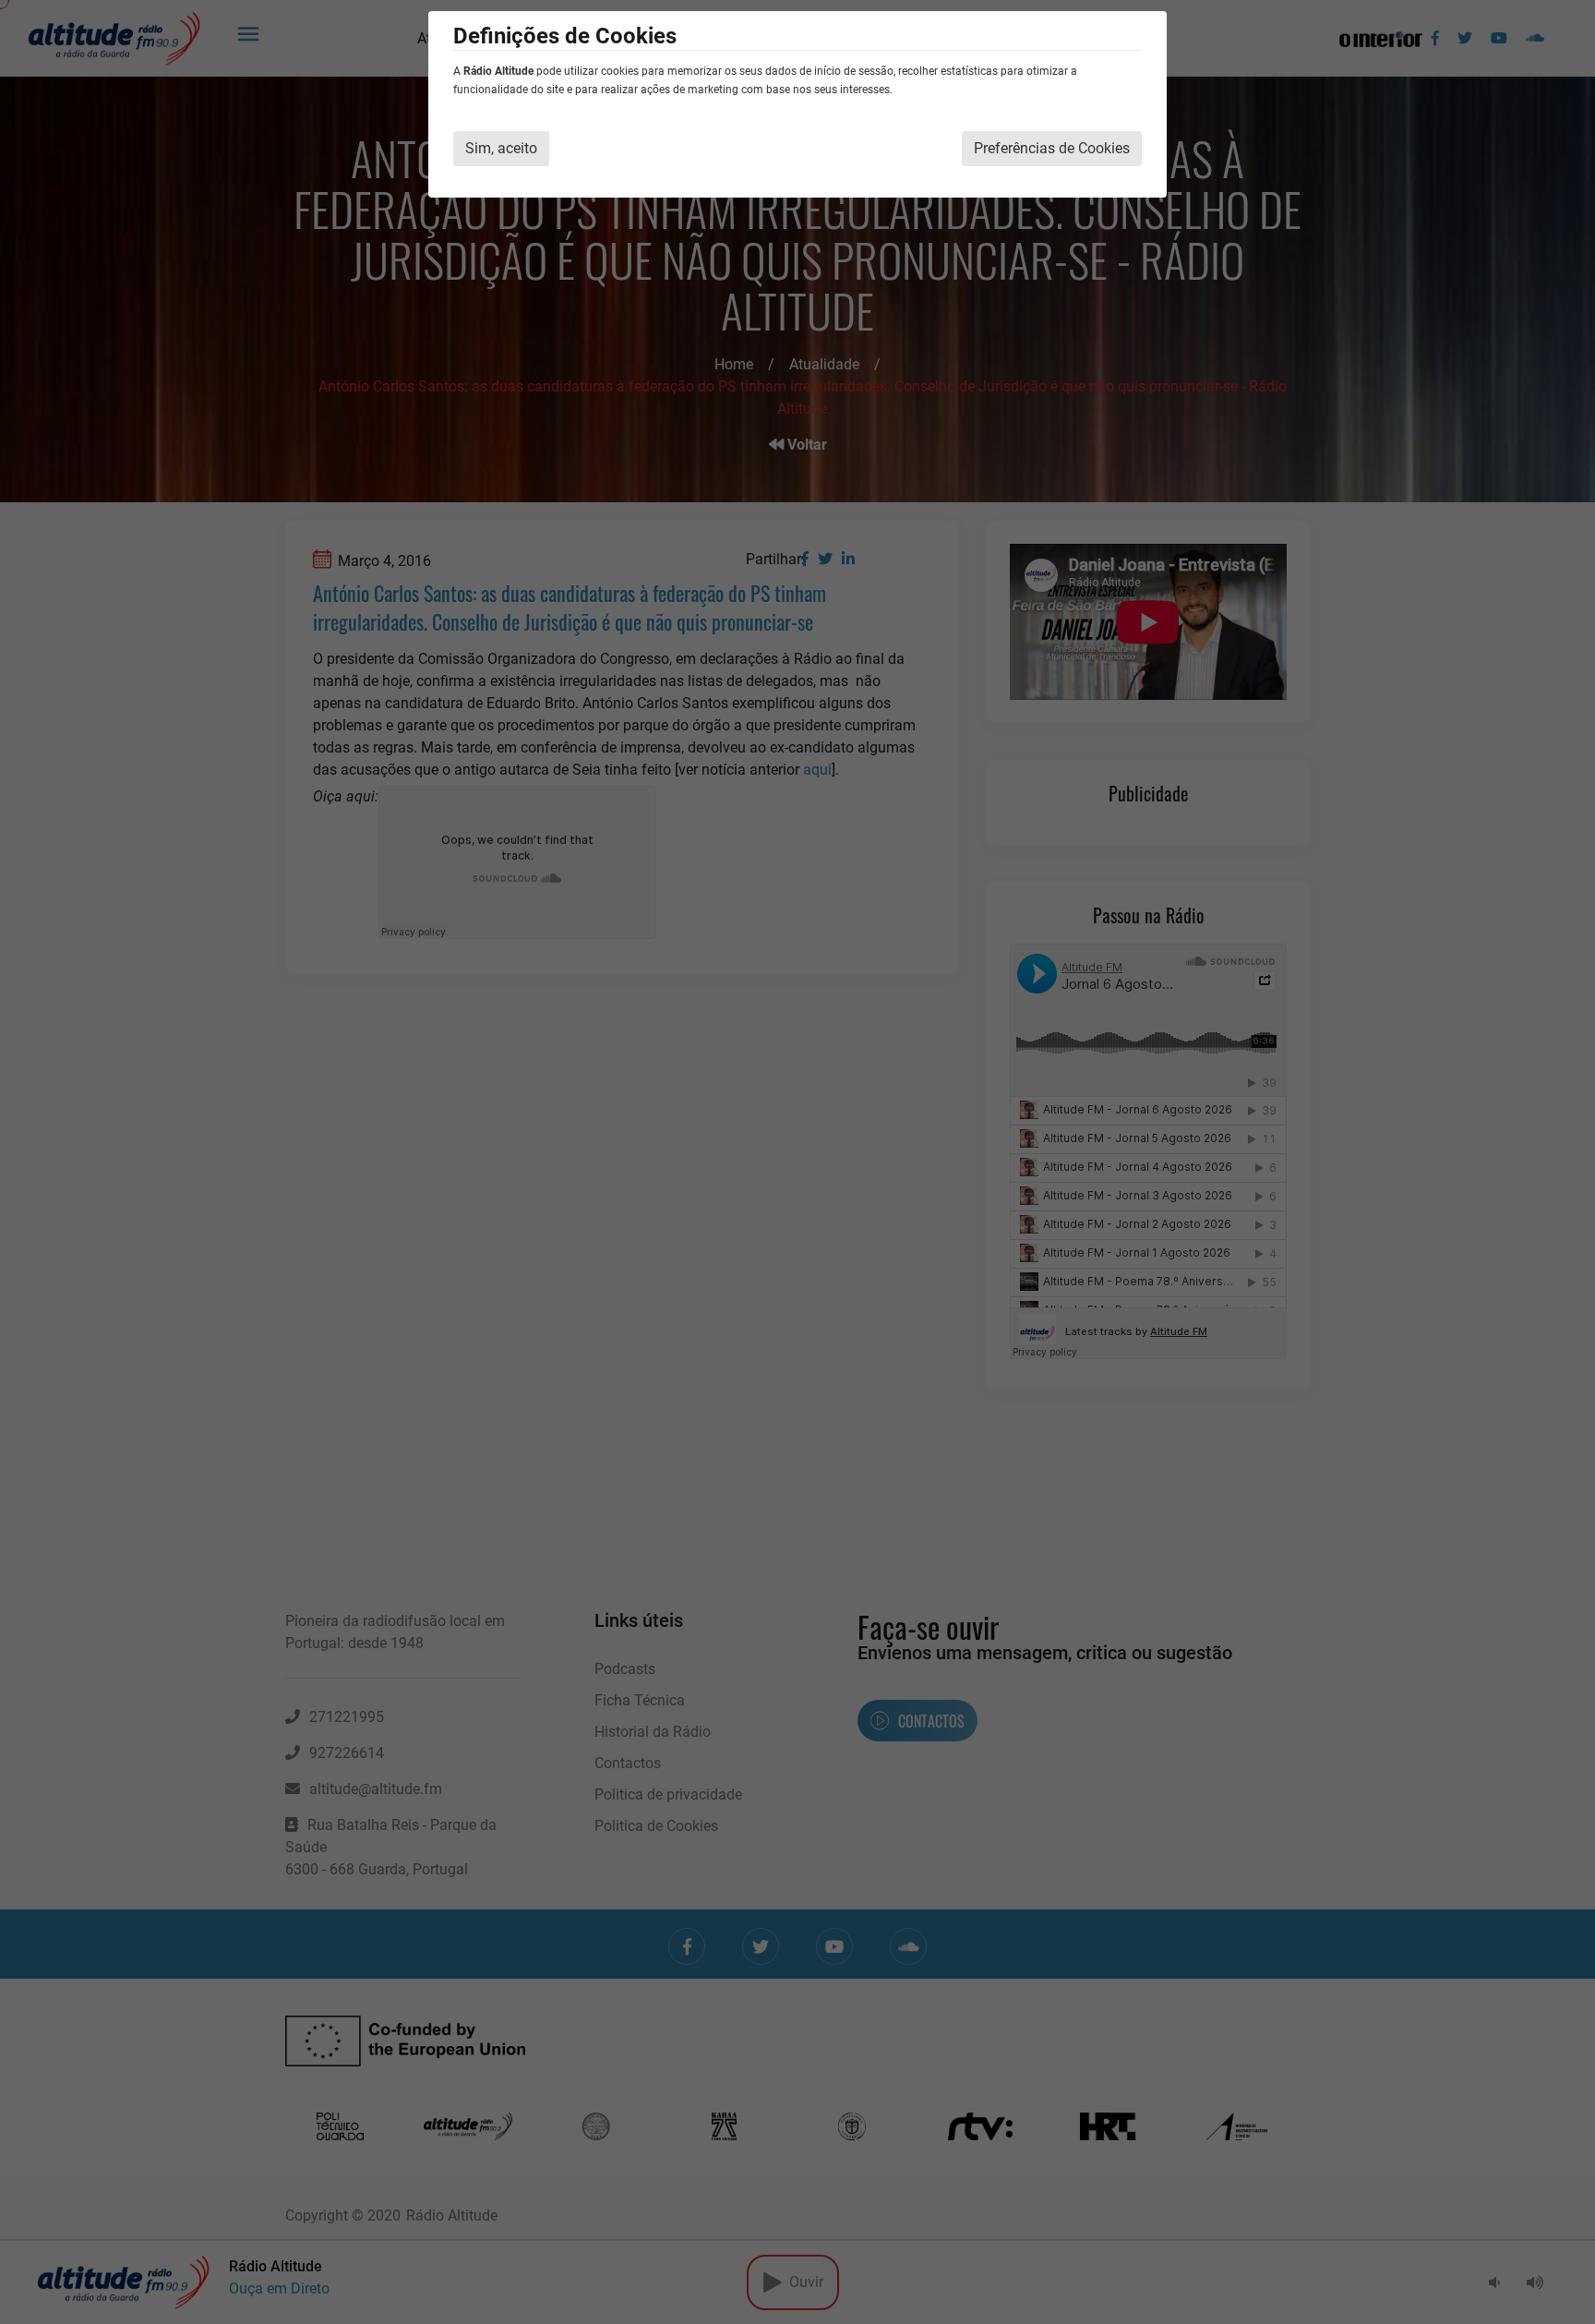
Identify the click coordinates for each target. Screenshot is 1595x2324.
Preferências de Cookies (1052, 148)
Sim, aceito (501, 148)
